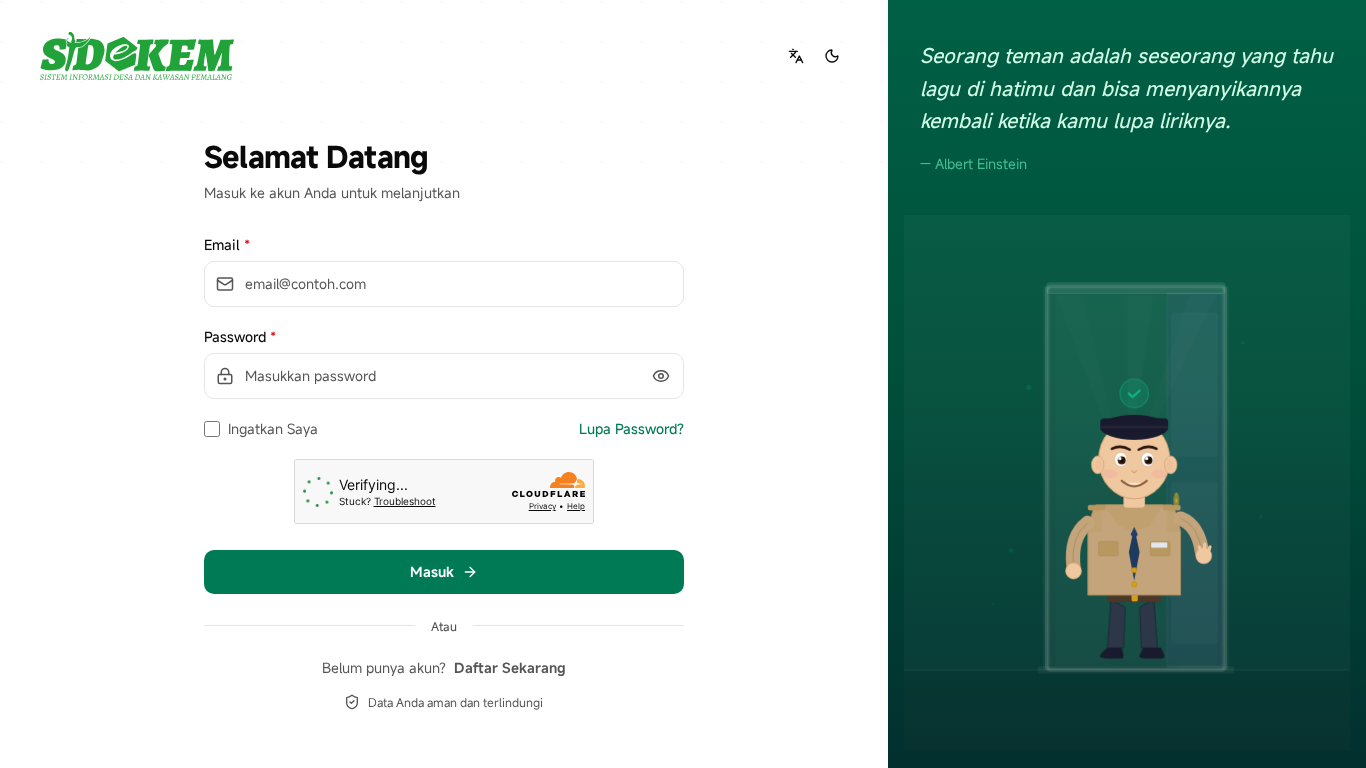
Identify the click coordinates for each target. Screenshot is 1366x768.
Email (227, 244)
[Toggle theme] (832, 56)
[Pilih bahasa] (796, 56)
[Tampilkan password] (661, 376)
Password (240, 336)
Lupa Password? (631, 428)
